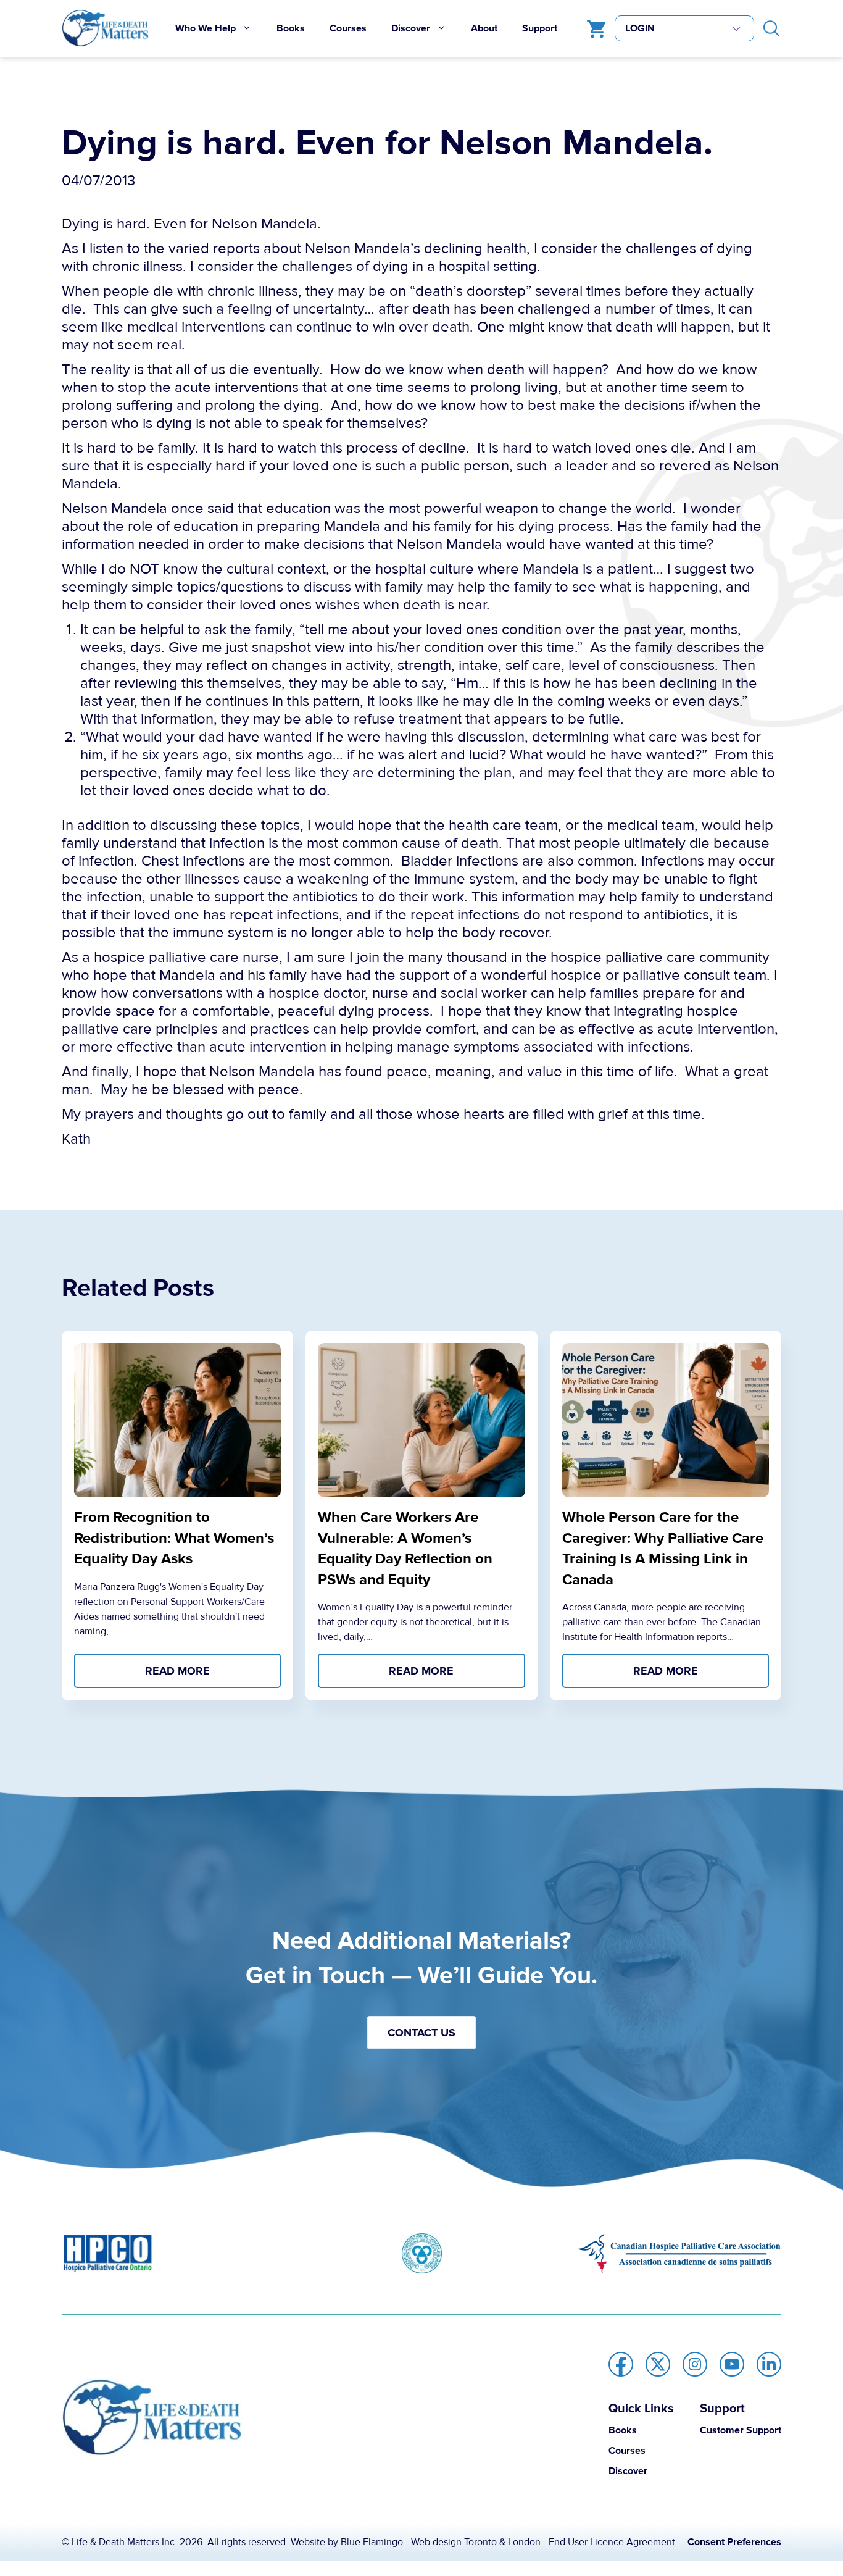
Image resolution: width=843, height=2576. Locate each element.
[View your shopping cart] (593, 28)
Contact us (421, 2033)
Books (291, 28)
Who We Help (206, 28)
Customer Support (741, 2430)
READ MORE (177, 1671)
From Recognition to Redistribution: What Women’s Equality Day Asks (174, 1538)
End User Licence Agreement (612, 2542)
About (484, 28)
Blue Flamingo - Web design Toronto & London (441, 2542)
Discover (411, 28)
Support (540, 28)
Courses (348, 28)
